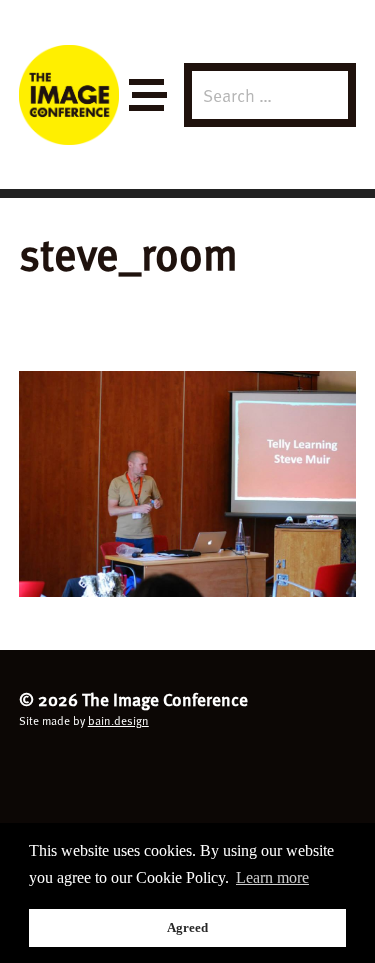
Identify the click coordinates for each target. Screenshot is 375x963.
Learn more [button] (272, 877)
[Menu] (146, 95)
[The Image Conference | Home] (69, 95)
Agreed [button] (187, 927)
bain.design (118, 720)
